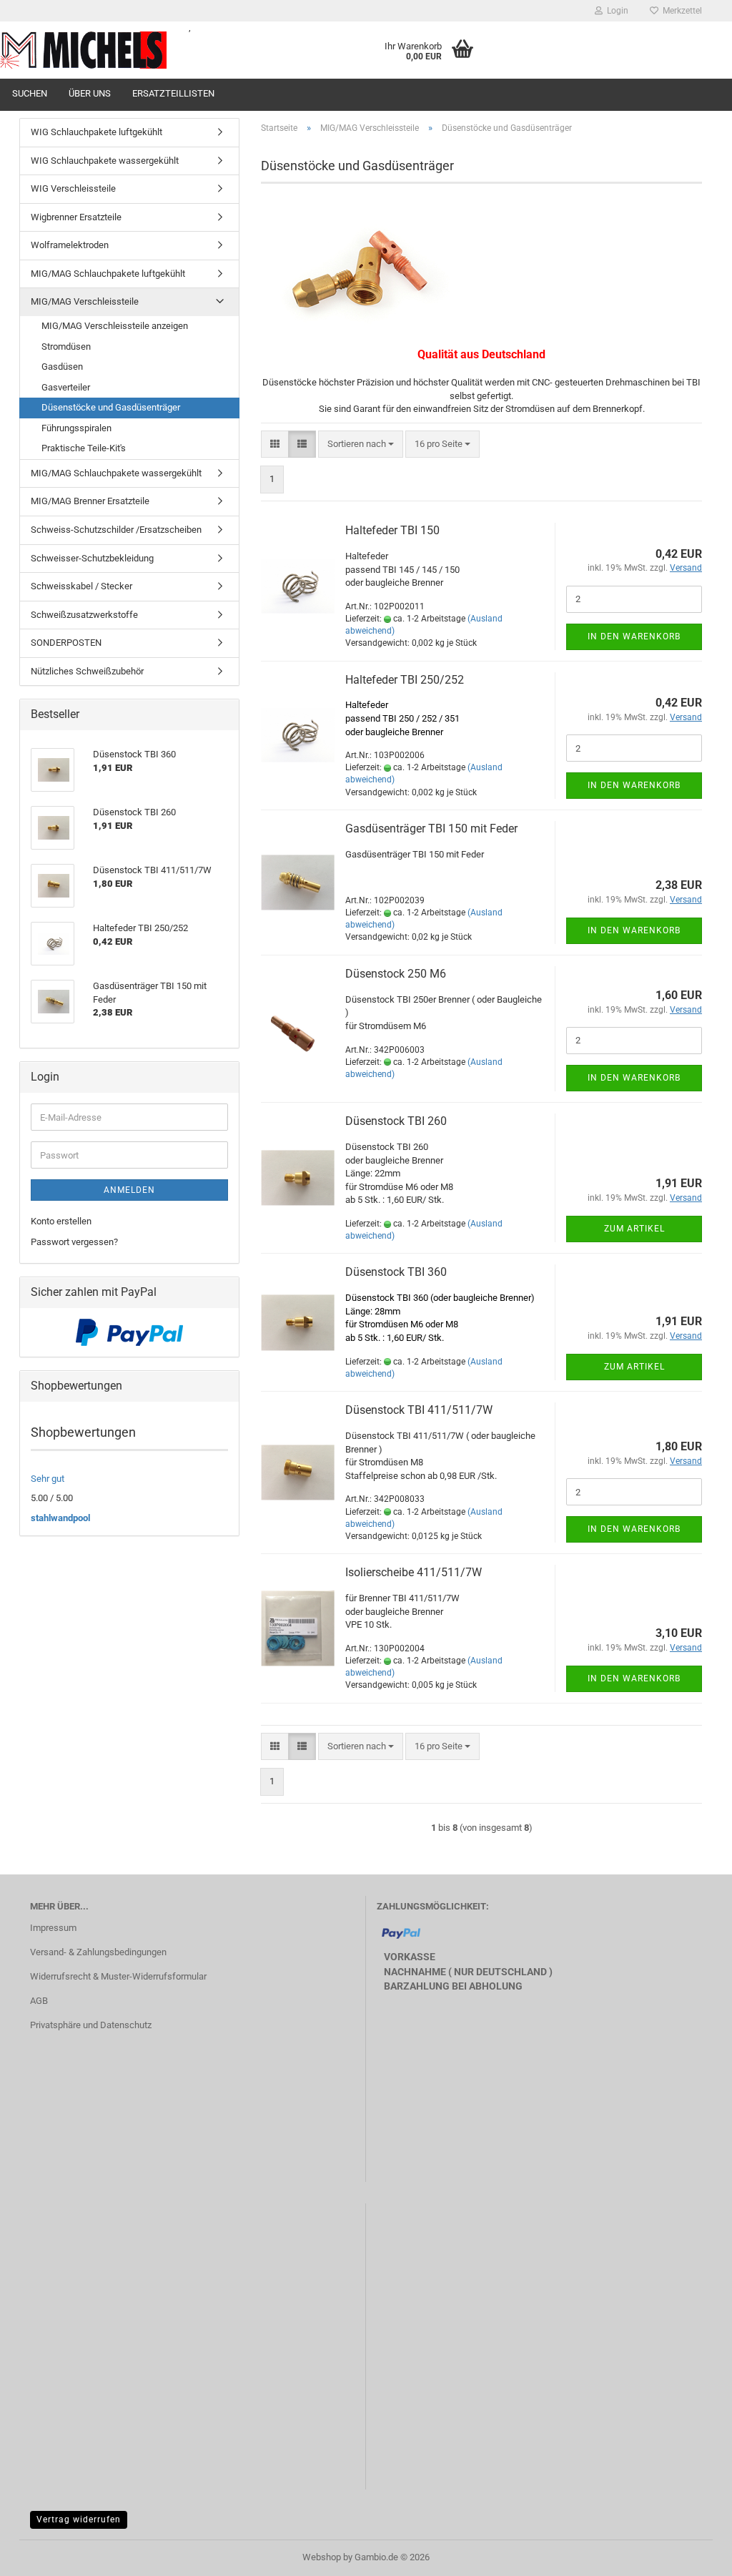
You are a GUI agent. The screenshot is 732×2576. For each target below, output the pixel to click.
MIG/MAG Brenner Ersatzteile (90, 501)
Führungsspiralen (76, 428)
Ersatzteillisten (173, 93)
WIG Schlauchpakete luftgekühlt (97, 132)
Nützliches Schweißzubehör (87, 671)
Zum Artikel (634, 1229)
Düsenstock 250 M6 (396, 974)
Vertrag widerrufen (79, 2520)
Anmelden (129, 1190)
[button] (275, 444)
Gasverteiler (66, 387)
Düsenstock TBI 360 (396, 1272)
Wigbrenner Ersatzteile (76, 217)
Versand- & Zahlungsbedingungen (98, 1952)
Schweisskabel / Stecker (81, 586)
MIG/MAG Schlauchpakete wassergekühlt (116, 473)
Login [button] (615, 11)
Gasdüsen (62, 367)
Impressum (53, 1928)
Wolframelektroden (70, 245)
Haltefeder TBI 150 (392, 530)
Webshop (322, 2557)
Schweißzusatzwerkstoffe (84, 615)
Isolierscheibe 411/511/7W (414, 1572)
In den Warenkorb (634, 636)
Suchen (30, 93)
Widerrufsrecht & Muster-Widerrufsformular (118, 1976)
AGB (39, 2001)
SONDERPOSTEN (66, 643)
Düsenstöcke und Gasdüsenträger (111, 407)
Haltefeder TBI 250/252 (405, 680)
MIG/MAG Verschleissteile (85, 301)
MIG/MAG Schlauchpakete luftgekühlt (108, 274)
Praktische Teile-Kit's (84, 448)
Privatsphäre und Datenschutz (91, 2025)
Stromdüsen (66, 346)
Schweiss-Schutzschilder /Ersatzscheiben (116, 530)
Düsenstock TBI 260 (396, 1121)
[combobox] (361, 444)
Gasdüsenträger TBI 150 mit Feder (431, 829)
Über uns (90, 93)
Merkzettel (680, 11)
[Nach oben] (693, 2555)
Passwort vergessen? (74, 1242)
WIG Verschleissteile (73, 188)
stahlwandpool (60, 1518)
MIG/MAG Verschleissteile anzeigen (115, 326)
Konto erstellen (61, 1221)
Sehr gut (48, 1479)
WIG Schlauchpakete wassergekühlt (105, 161)
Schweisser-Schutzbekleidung (92, 558)
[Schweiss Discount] (84, 50)
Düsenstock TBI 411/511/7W (419, 1410)
